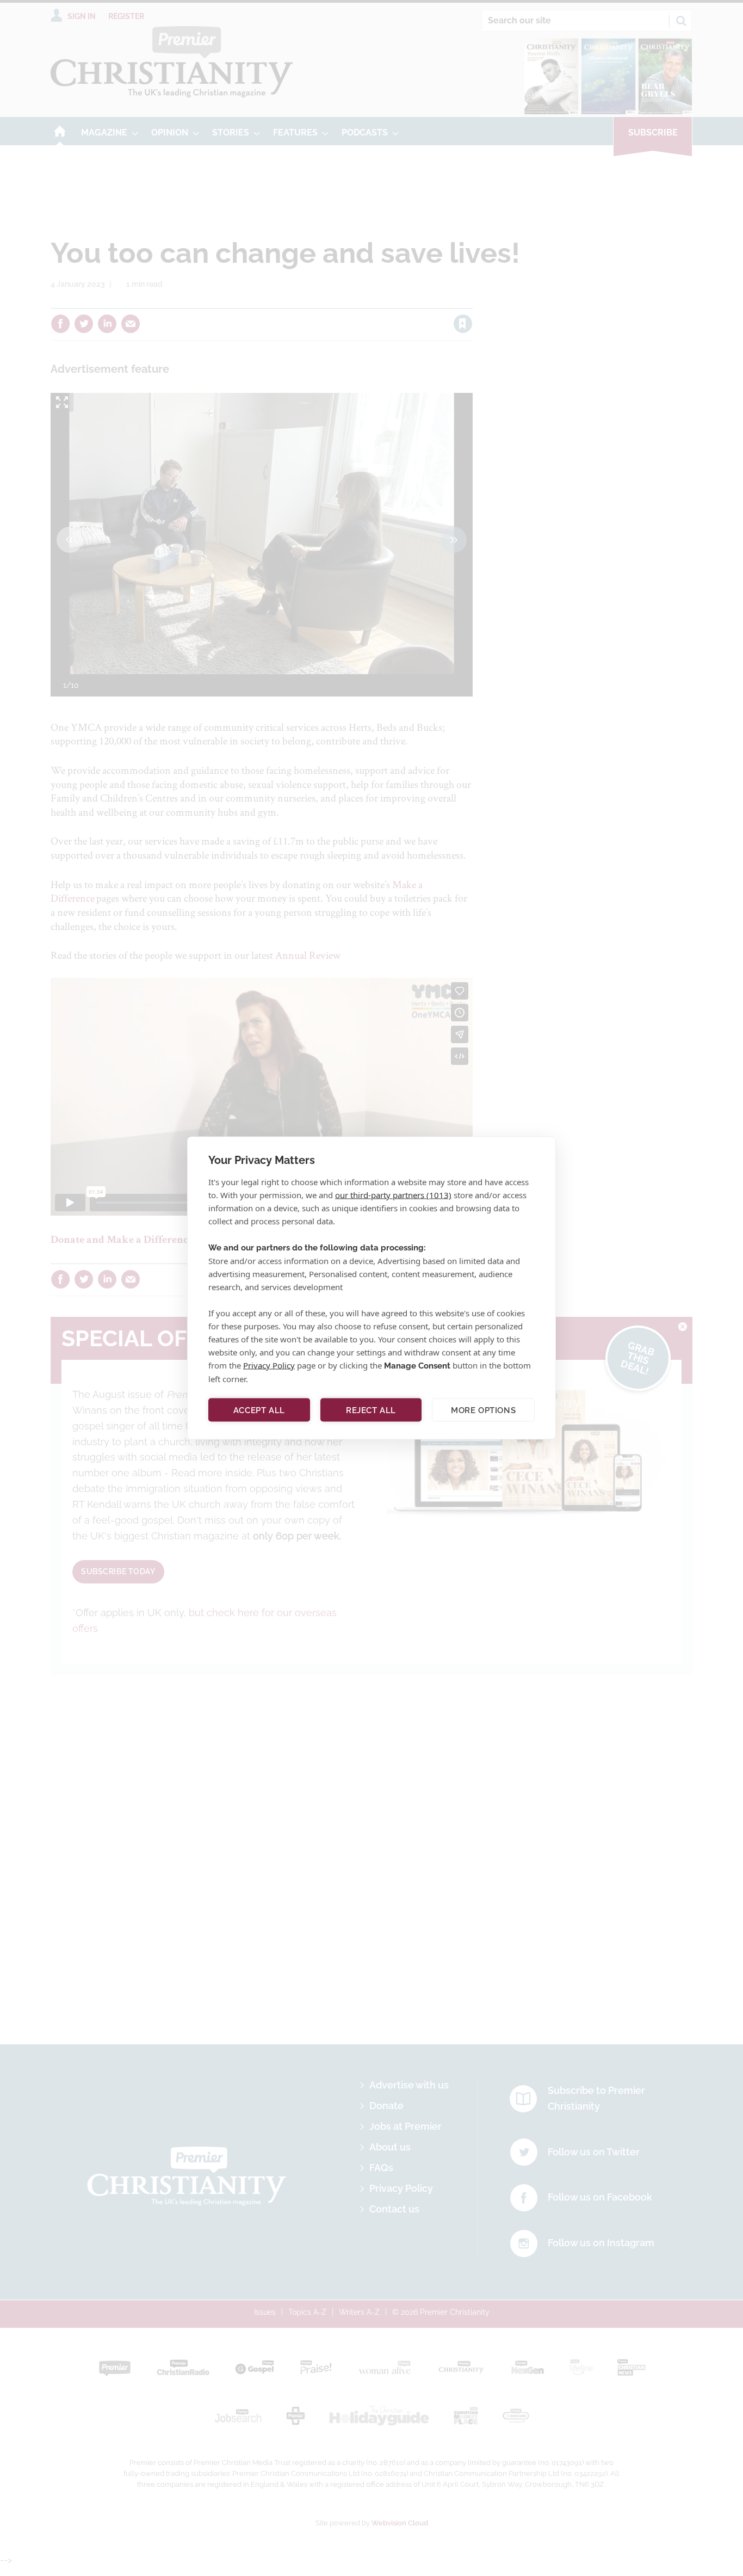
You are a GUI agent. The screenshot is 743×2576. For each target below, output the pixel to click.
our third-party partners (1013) (393, 1195)
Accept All (259, 1410)
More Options (483, 1410)
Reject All (371, 1410)
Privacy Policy (269, 1365)
